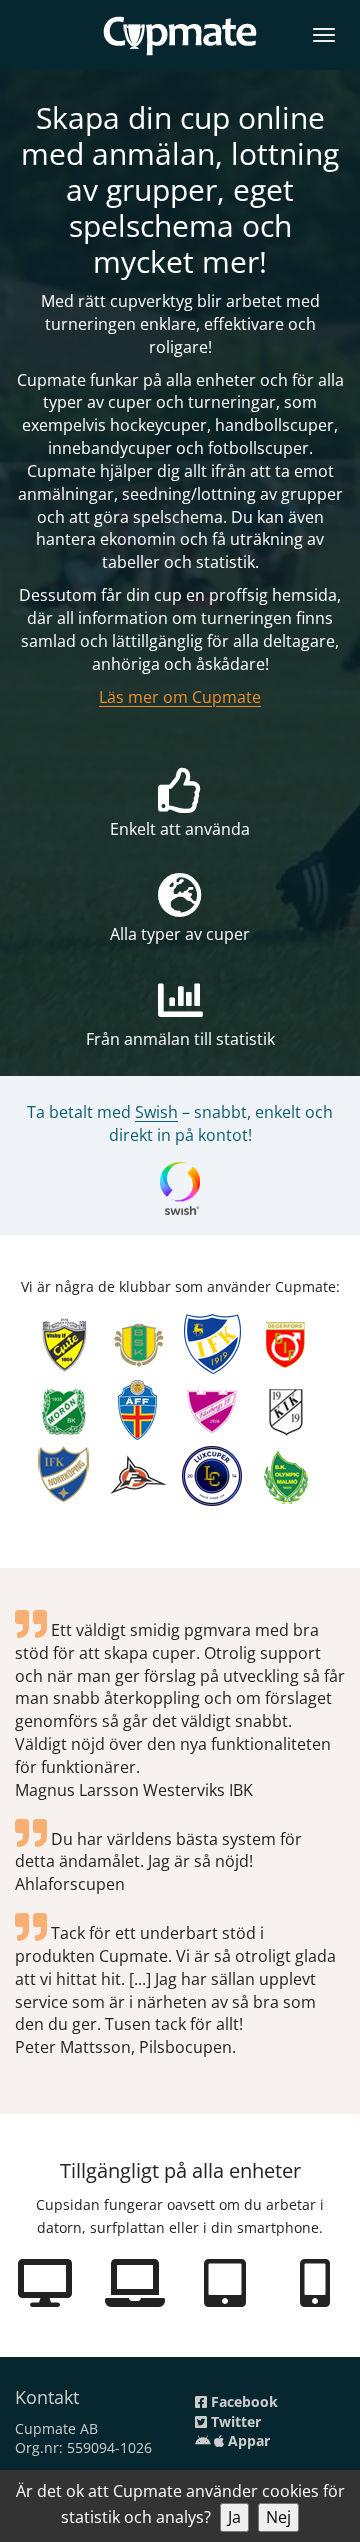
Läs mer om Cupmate (180, 697)
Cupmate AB (56, 2428)
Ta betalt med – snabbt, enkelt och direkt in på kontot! (180, 1123)
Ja (234, 2517)
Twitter (234, 2421)
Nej (278, 2517)
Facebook (242, 2401)
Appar (247, 2440)
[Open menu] (324, 32)
